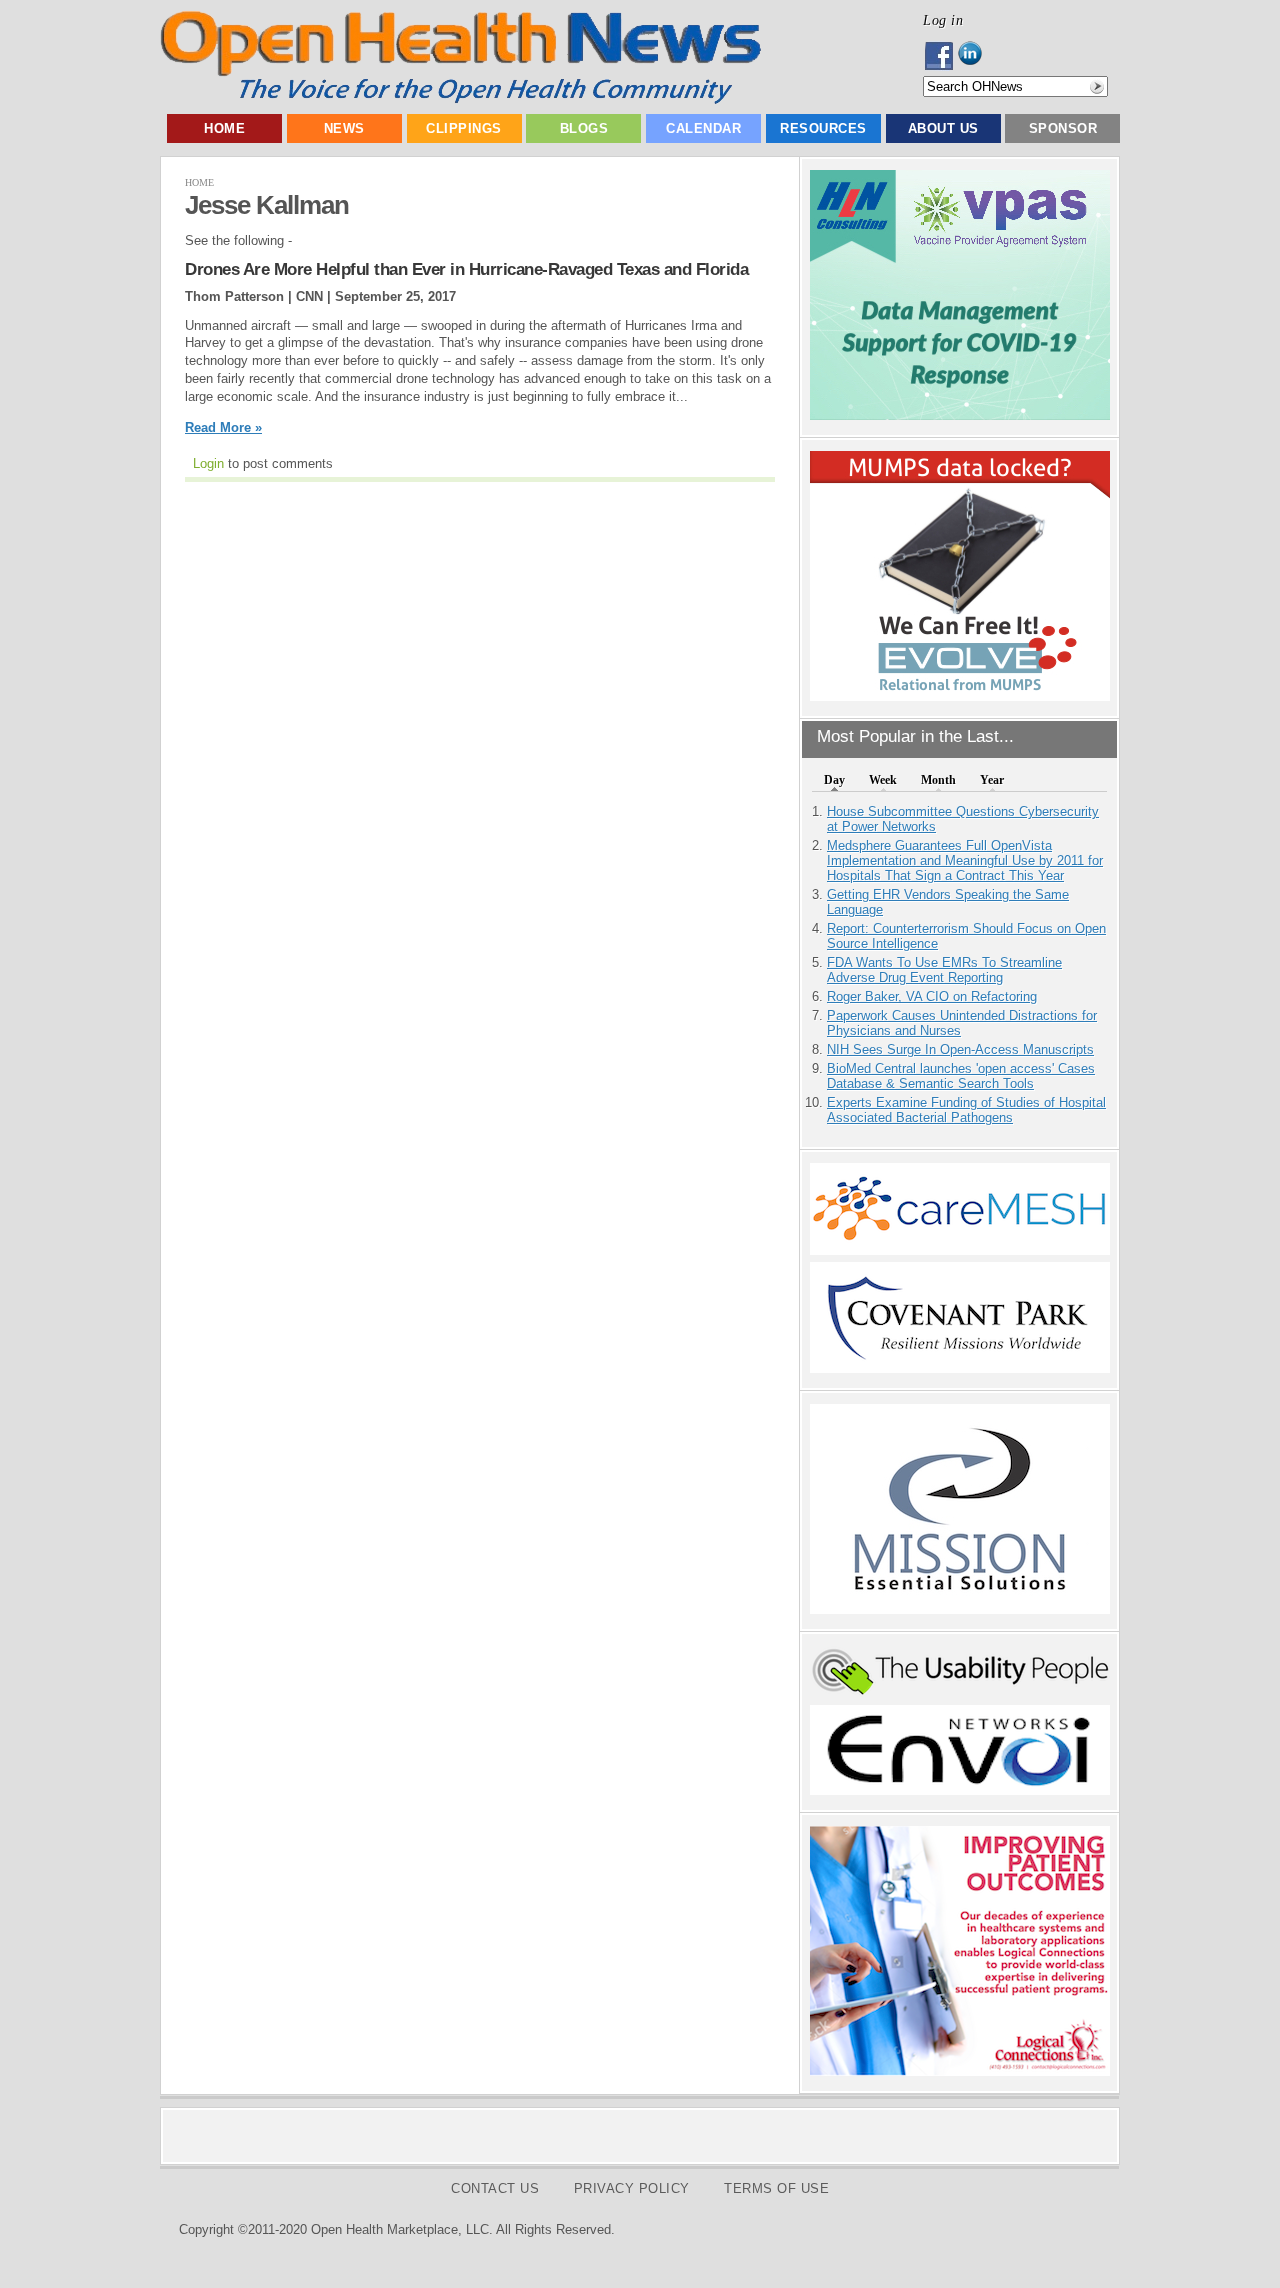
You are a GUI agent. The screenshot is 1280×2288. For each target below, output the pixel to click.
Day (834, 780)
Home (224, 128)
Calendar (703, 128)
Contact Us (495, 2188)
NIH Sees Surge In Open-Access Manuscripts (960, 1049)
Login (208, 463)
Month (938, 780)
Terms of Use (776, 2188)
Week (883, 780)
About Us (943, 128)
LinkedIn (975, 56)
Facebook (940, 56)
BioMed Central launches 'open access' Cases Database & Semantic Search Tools (961, 1076)
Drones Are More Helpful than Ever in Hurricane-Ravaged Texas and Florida (466, 269)
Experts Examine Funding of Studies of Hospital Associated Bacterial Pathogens (966, 1110)
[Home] (460, 99)
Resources (823, 128)
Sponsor (1063, 128)
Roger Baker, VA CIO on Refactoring (932, 996)
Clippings (464, 128)
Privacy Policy (632, 2188)
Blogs (584, 128)
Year (992, 780)
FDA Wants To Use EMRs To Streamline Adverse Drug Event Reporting (944, 970)
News (344, 128)
